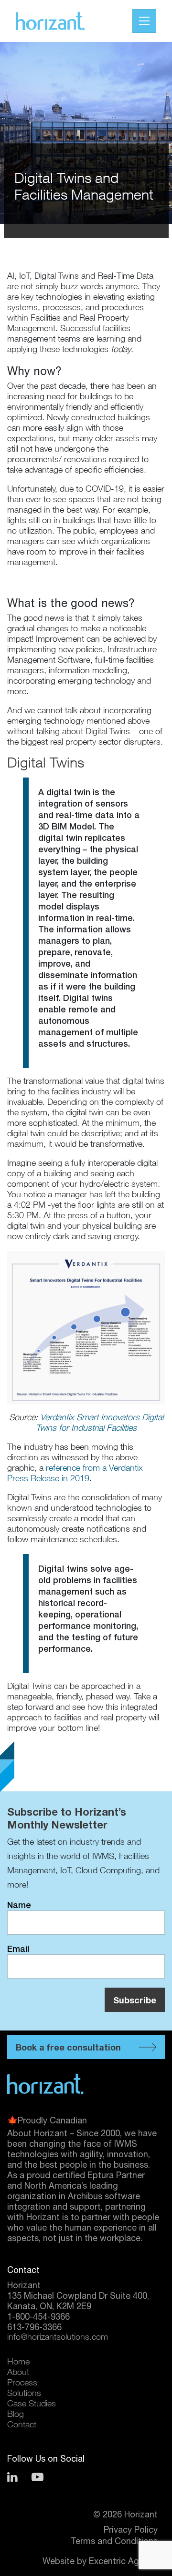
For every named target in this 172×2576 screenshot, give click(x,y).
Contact (22, 2425)
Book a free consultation (68, 2047)
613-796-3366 (34, 2327)
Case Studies (32, 2404)
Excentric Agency (123, 2561)
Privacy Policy (131, 2530)
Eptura (101, 2175)
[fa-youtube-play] (38, 2477)
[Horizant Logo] (62, 2084)
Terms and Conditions (114, 2541)
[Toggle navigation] (144, 21)
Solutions (24, 2394)
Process (22, 2384)
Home (18, 2363)
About (18, 2373)
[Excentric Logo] (65, 21)
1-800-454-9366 (38, 2317)
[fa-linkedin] (12, 2477)
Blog (16, 2415)
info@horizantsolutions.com (58, 2338)
